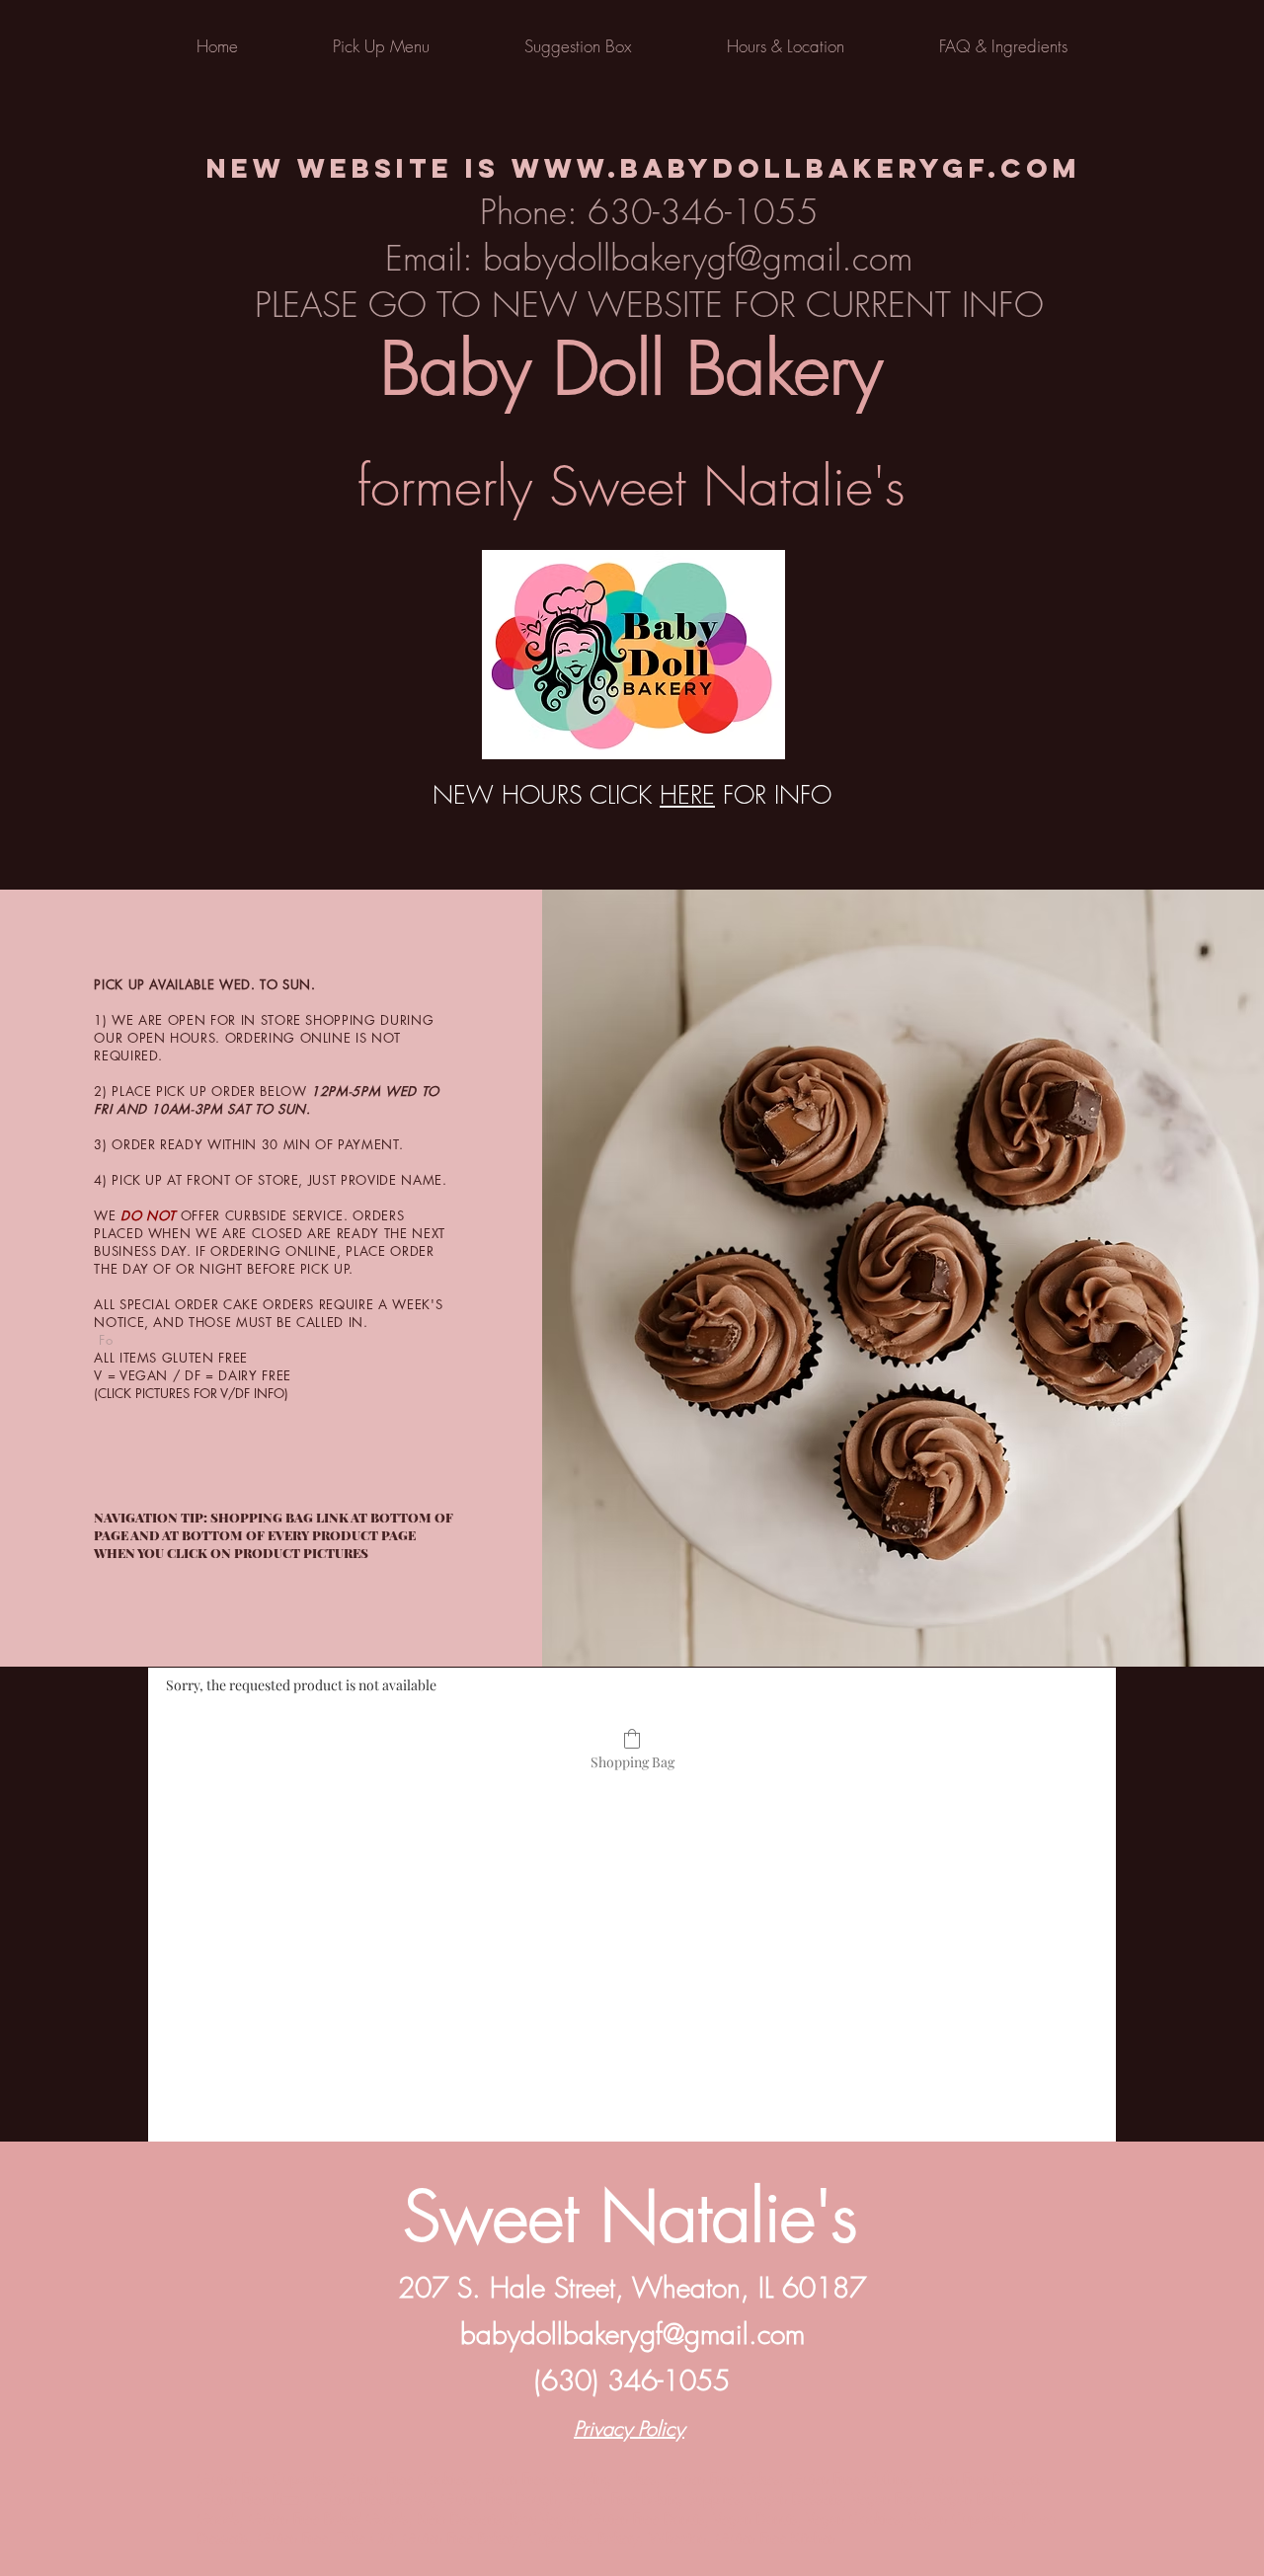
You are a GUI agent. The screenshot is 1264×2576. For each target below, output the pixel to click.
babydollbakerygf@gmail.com (632, 2334)
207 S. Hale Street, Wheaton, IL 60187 (632, 2287)
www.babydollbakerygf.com (796, 168)
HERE (687, 795)
